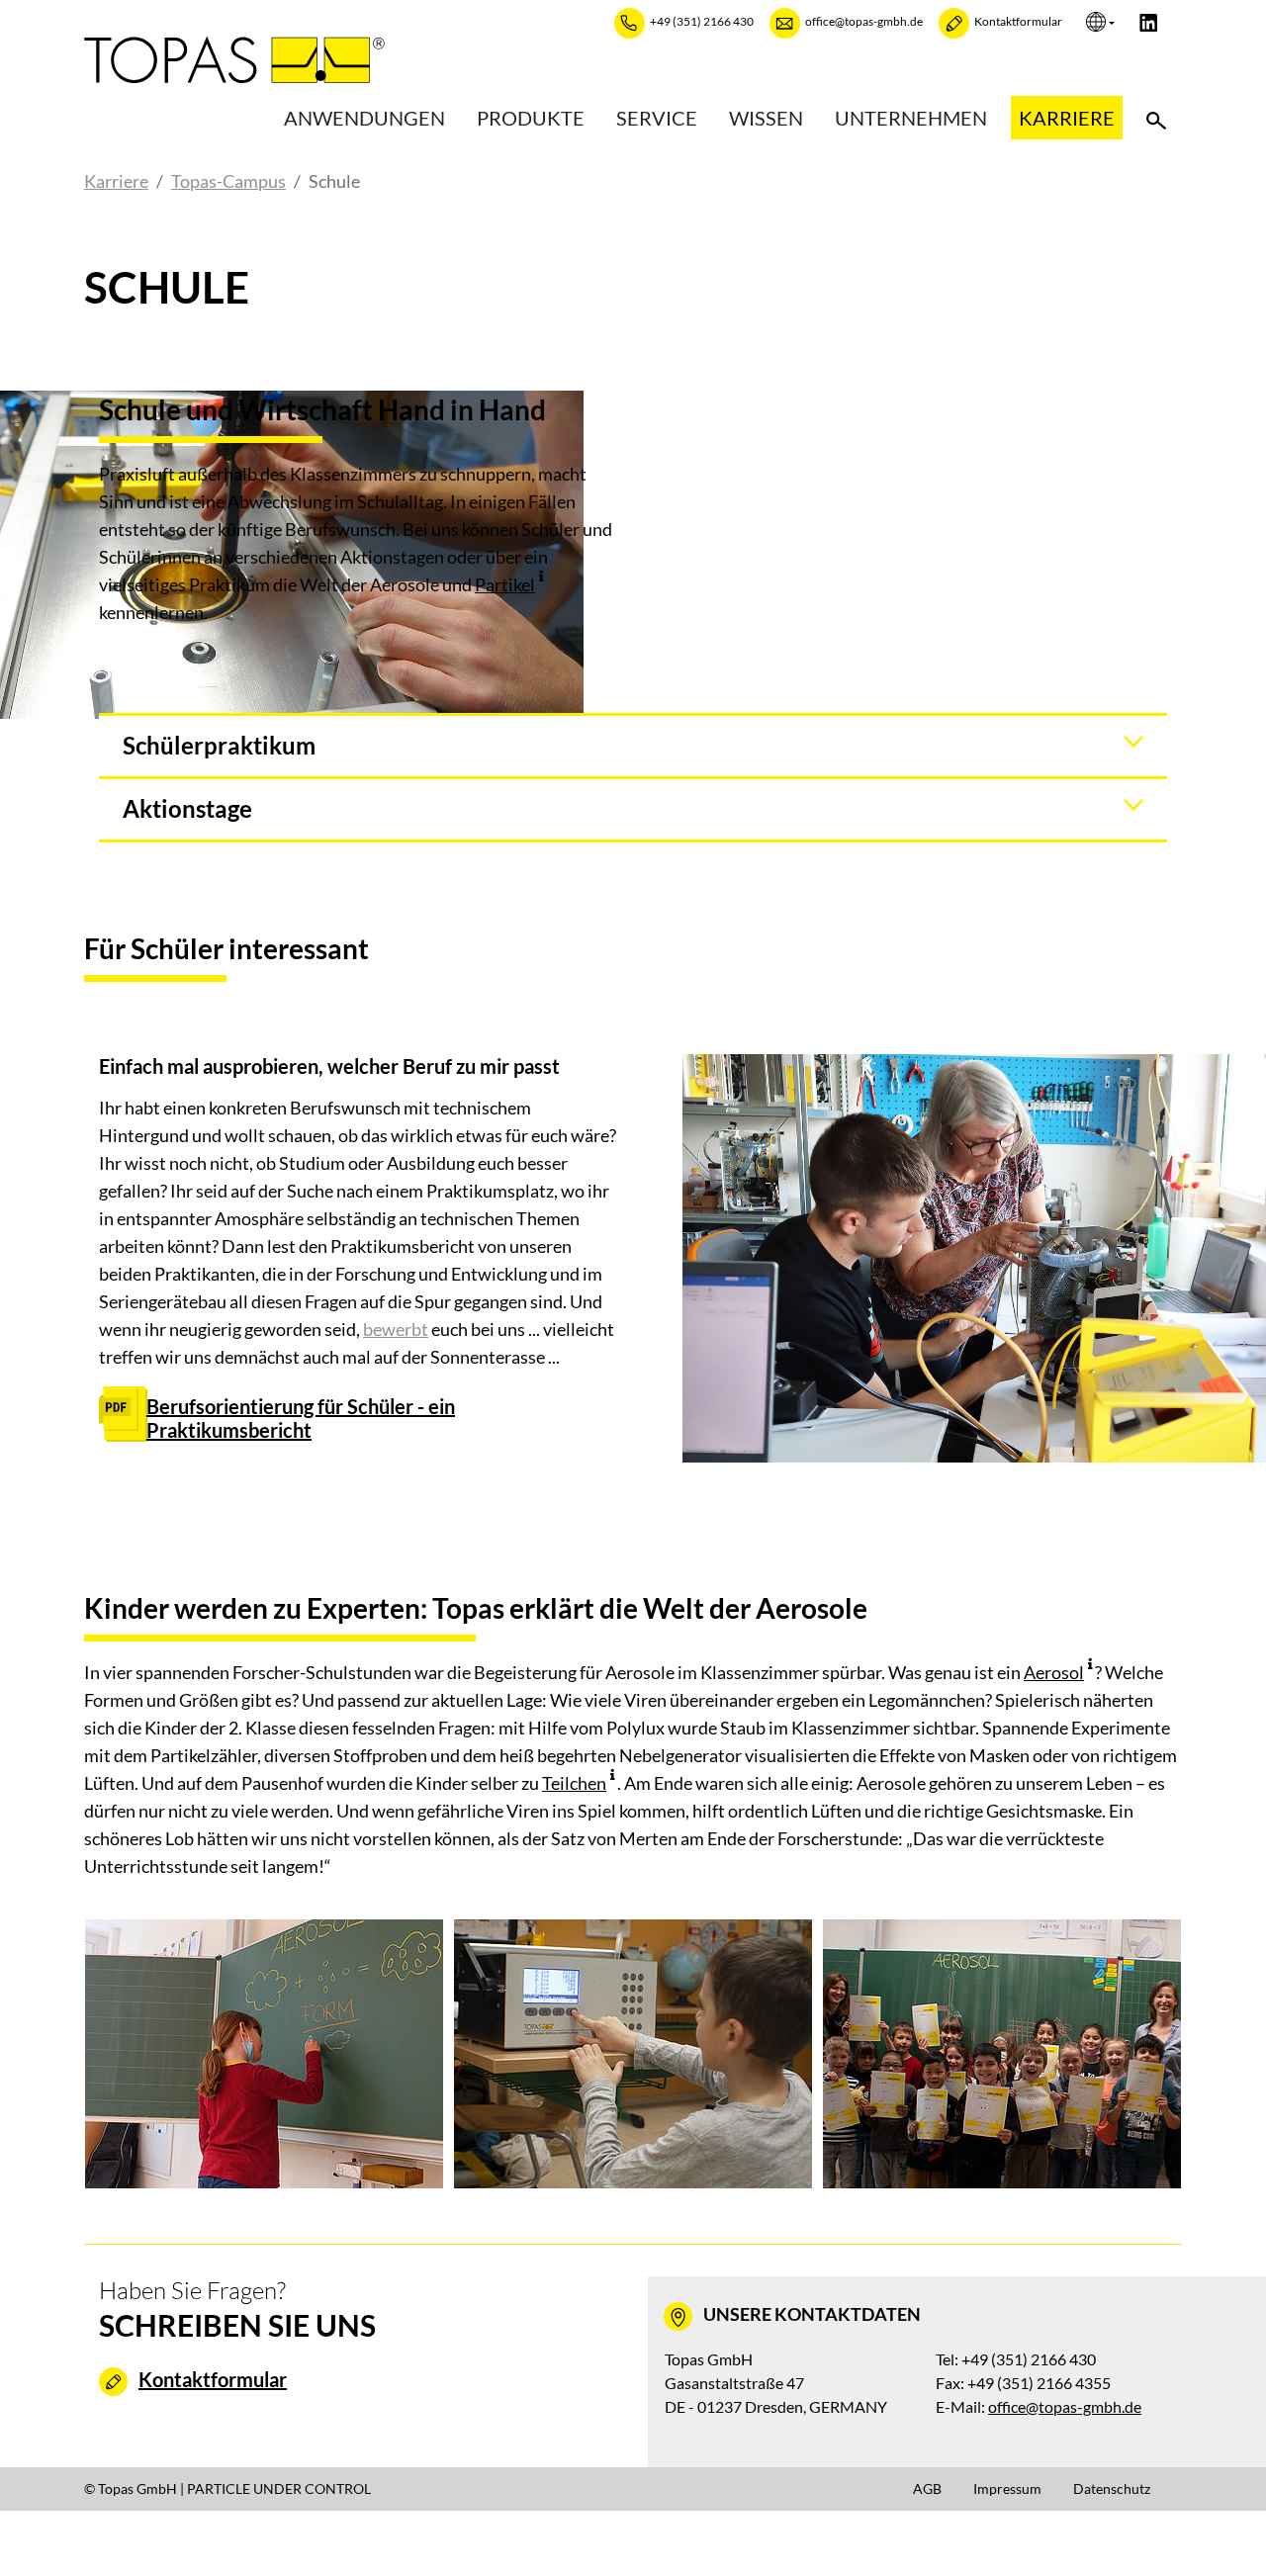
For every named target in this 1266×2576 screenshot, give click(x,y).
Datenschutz (1112, 2488)
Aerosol (1054, 1672)
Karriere (1067, 118)
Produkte (531, 118)
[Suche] (1156, 118)
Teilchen (574, 1783)
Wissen (766, 118)
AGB (927, 2488)
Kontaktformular (213, 2379)
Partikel (505, 584)
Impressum (1007, 2488)
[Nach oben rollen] (1220, 2530)
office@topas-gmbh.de (1065, 2406)
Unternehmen (911, 118)
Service (657, 118)
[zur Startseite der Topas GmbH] (234, 59)
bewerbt (396, 1329)
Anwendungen (364, 118)
